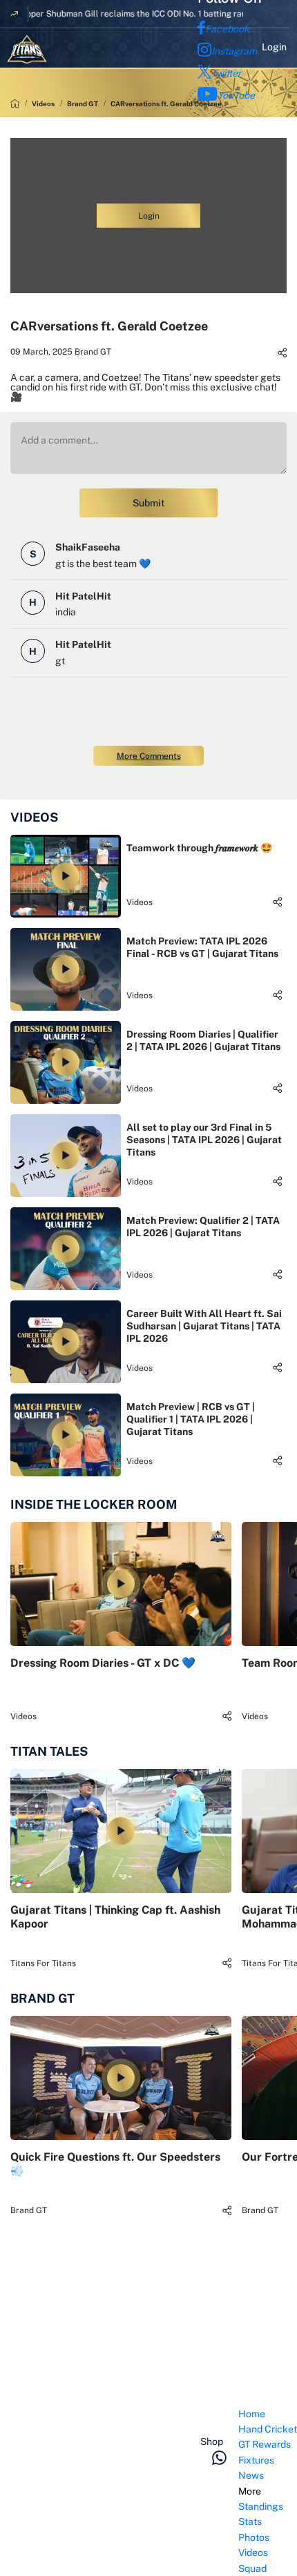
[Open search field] (224, 2420)
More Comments (149, 756)
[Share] (282, 353)
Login (274, 47)
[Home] (15, 103)
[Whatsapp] (219, 2457)
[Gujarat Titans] (27, 49)
